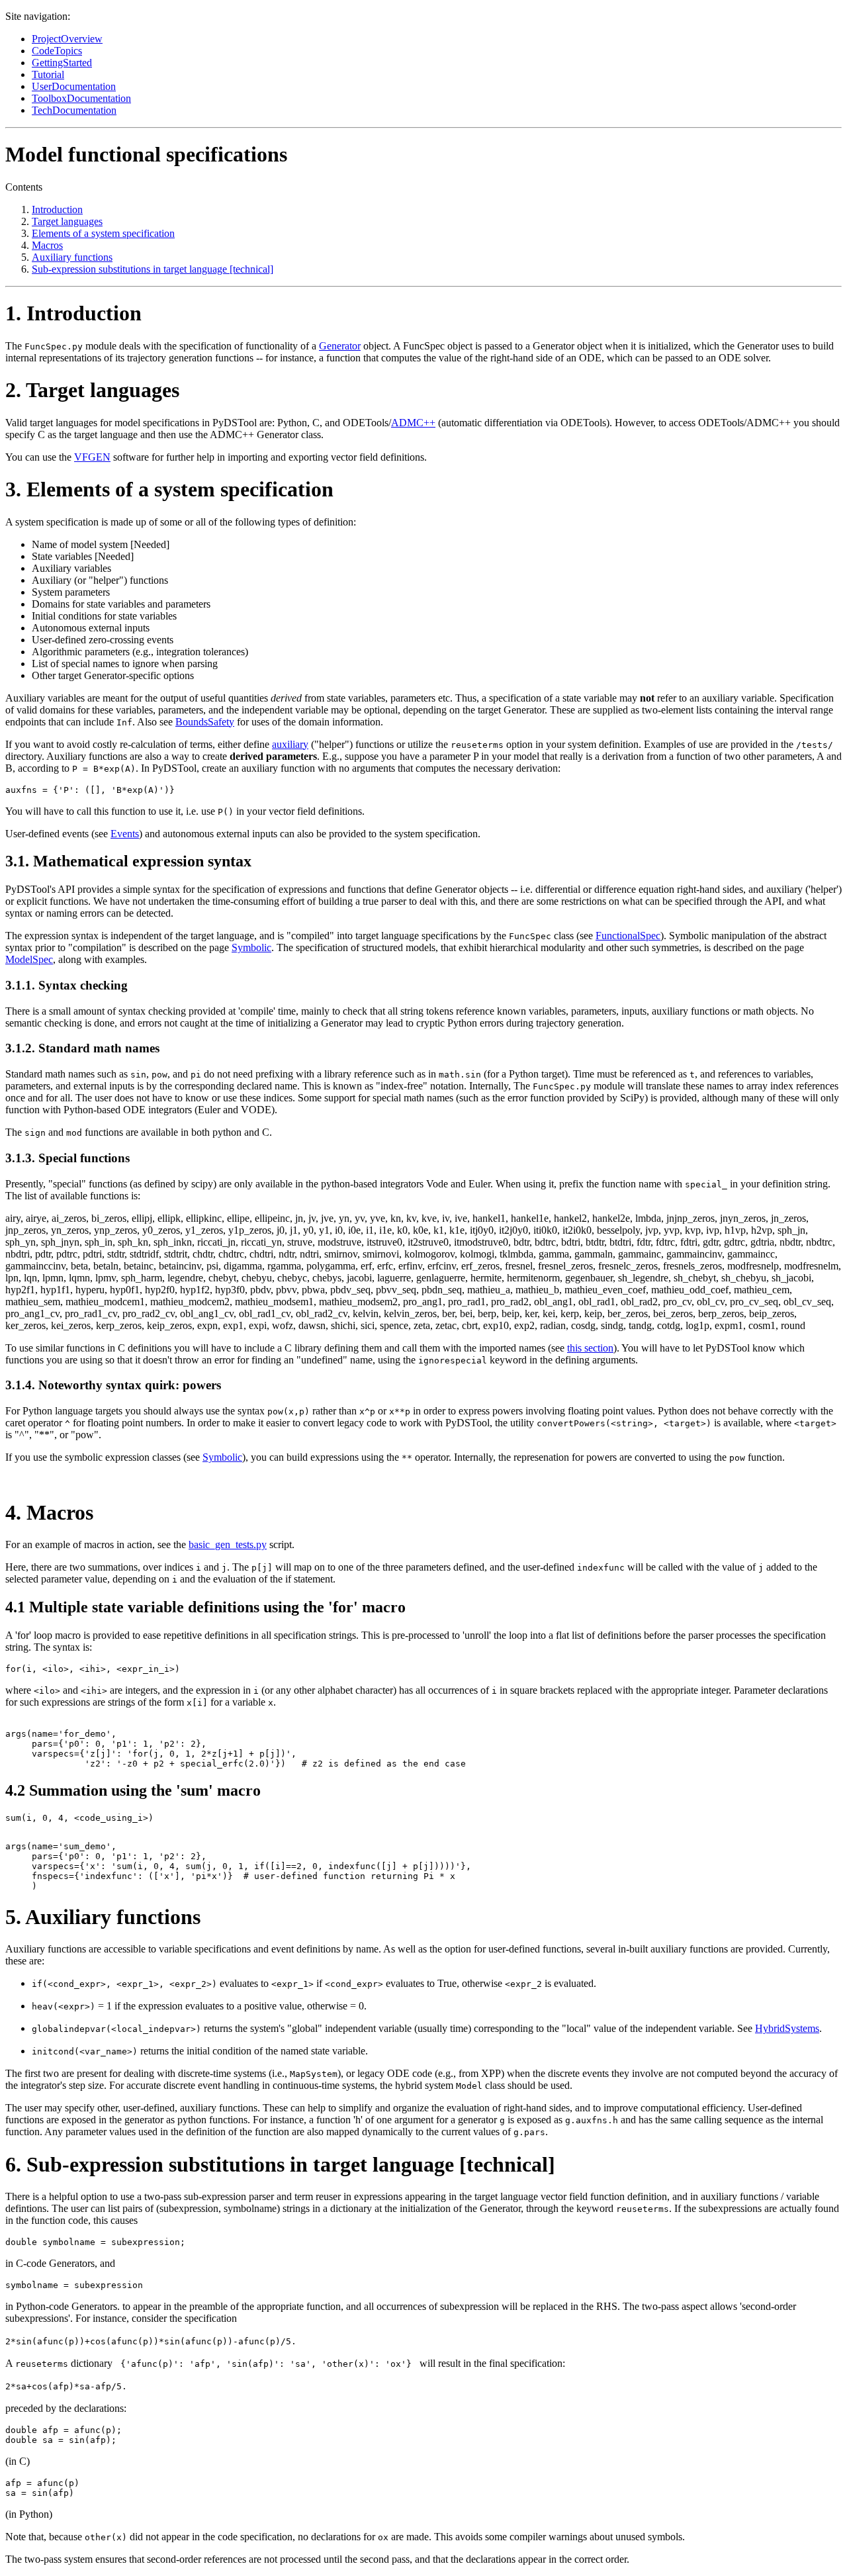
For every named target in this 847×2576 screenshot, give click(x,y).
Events (125, 834)
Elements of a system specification (103, 233)
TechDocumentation (74, 110)
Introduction (57, 209)
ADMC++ (413, 423)
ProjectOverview (67, 39)
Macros (47, 245)
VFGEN (92, 457)
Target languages (67, 221)
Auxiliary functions (72, 257)
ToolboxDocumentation (81, 98)
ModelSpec (29, 959)
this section (590, 1348)
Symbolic (251, 947)
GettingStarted (62, 63)
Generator (340, 346)
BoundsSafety (205, 722)
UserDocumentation (74, 86)
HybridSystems (787, 2028)
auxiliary (290, 744)
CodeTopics (57, 51)
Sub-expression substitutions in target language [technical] (153, 269)
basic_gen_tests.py (228, 1544)
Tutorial (48, 74)
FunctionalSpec (628, 936)
